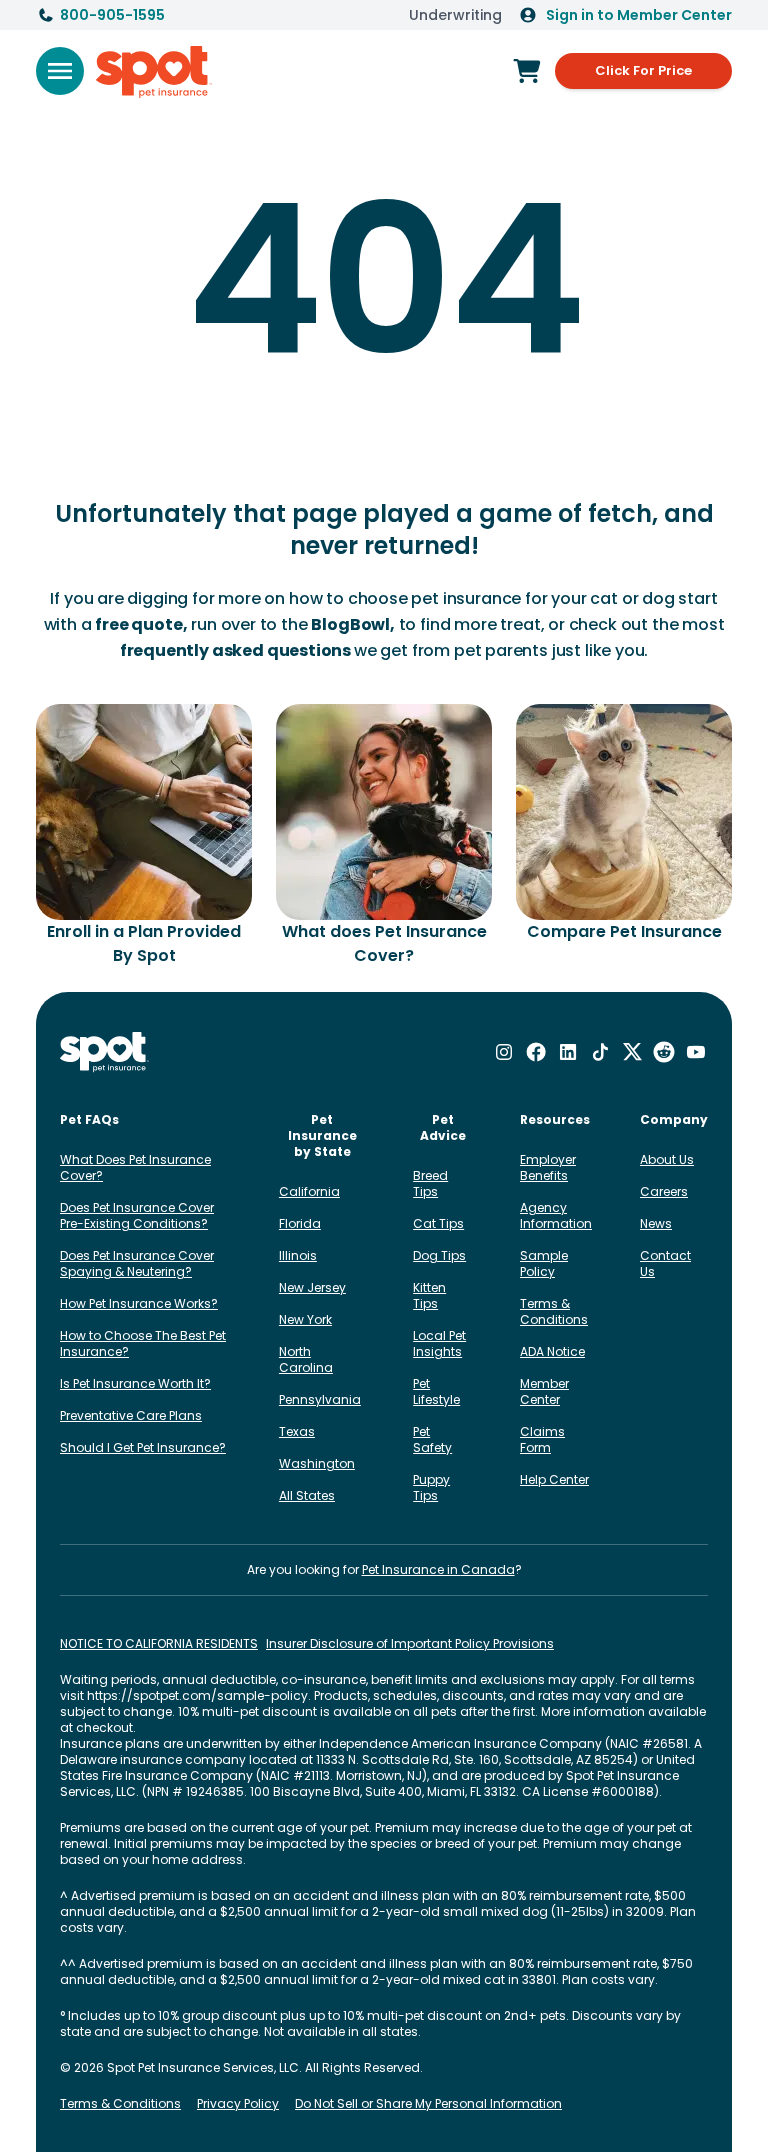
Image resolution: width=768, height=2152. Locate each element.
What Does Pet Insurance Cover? (135, 1167)
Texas (297, 1431)
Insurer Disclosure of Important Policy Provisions (410, 1644)
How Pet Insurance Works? (139, 1303)
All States (307, 1495)
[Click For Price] (527, 71)
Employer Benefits (548, 1167)
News (656, 1223)
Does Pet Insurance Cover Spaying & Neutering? (137, 1263)
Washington (317, 1463)
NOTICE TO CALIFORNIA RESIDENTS (159, 1644)
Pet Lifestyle (436, 1391)
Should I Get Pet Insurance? (143, 1447)
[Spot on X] (632, 1052)
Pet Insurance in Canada (438, 1569)
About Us (667, 1159)
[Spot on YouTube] (696, 1052)
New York (305, 1319)
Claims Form (542, 1439)
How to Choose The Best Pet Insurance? (143, 1343)
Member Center (544, 1391)
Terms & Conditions (554, 1311)
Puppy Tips (431, 1487)
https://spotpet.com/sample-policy (197, 1695)
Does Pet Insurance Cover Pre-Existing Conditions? (137, 1215)
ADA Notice (552, 1351)
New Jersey (312, 1287)
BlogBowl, (352, 624)
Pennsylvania (320, 1399)
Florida (300, 1223)
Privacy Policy (238, 2104)
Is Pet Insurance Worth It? (135, 1383)
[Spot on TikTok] (600, 1052)
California (309, 1191)
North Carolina (306, 1359)
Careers (664, 1191)
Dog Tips (439, 1255)
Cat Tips (438, 1223)
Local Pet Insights (439, 1343)
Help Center (554, 1479)
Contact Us (665, 1263)
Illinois (298, 1255)
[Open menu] (60, 71)
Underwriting (455, 15)
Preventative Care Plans (131, 1415)
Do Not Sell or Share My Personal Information (428, 2104)
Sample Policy (544, 1263)
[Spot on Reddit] (664, 1052)
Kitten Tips (429, 1295)
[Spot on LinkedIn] (568, 1052)
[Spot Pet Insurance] (104, 1052)
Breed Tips (430, 1183)
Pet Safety (432, 1439)
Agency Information (556, 1215)
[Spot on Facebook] (536, 1052)
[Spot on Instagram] (504, 1052)
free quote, (141, 624)
